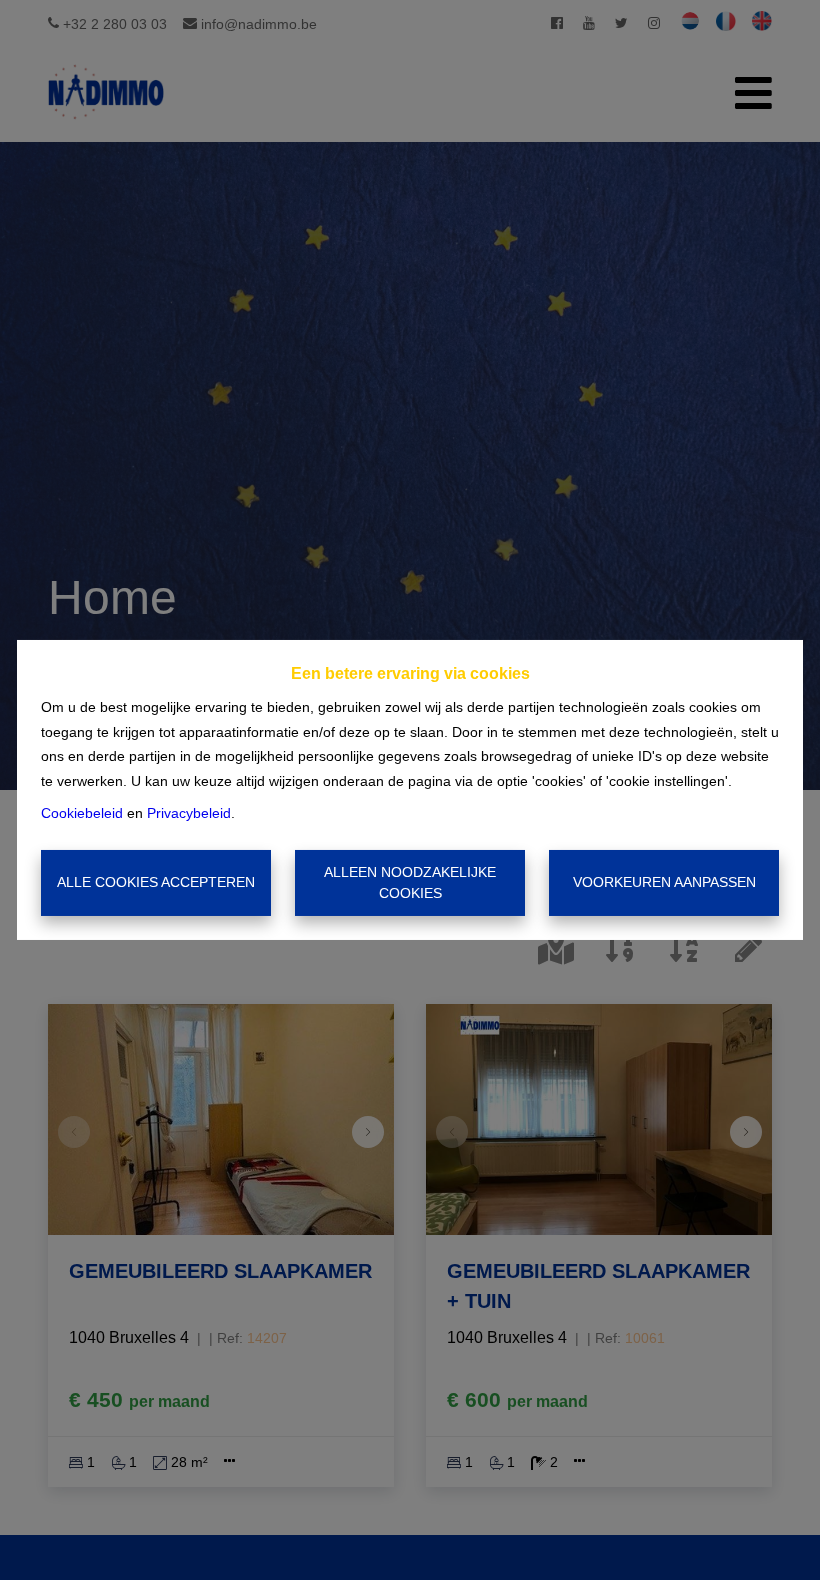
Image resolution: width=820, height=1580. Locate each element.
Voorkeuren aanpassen (664, 882)
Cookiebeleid (82, 813)
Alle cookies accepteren (156, 882)
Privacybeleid (189, 813)
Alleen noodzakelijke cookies (410, 882)
